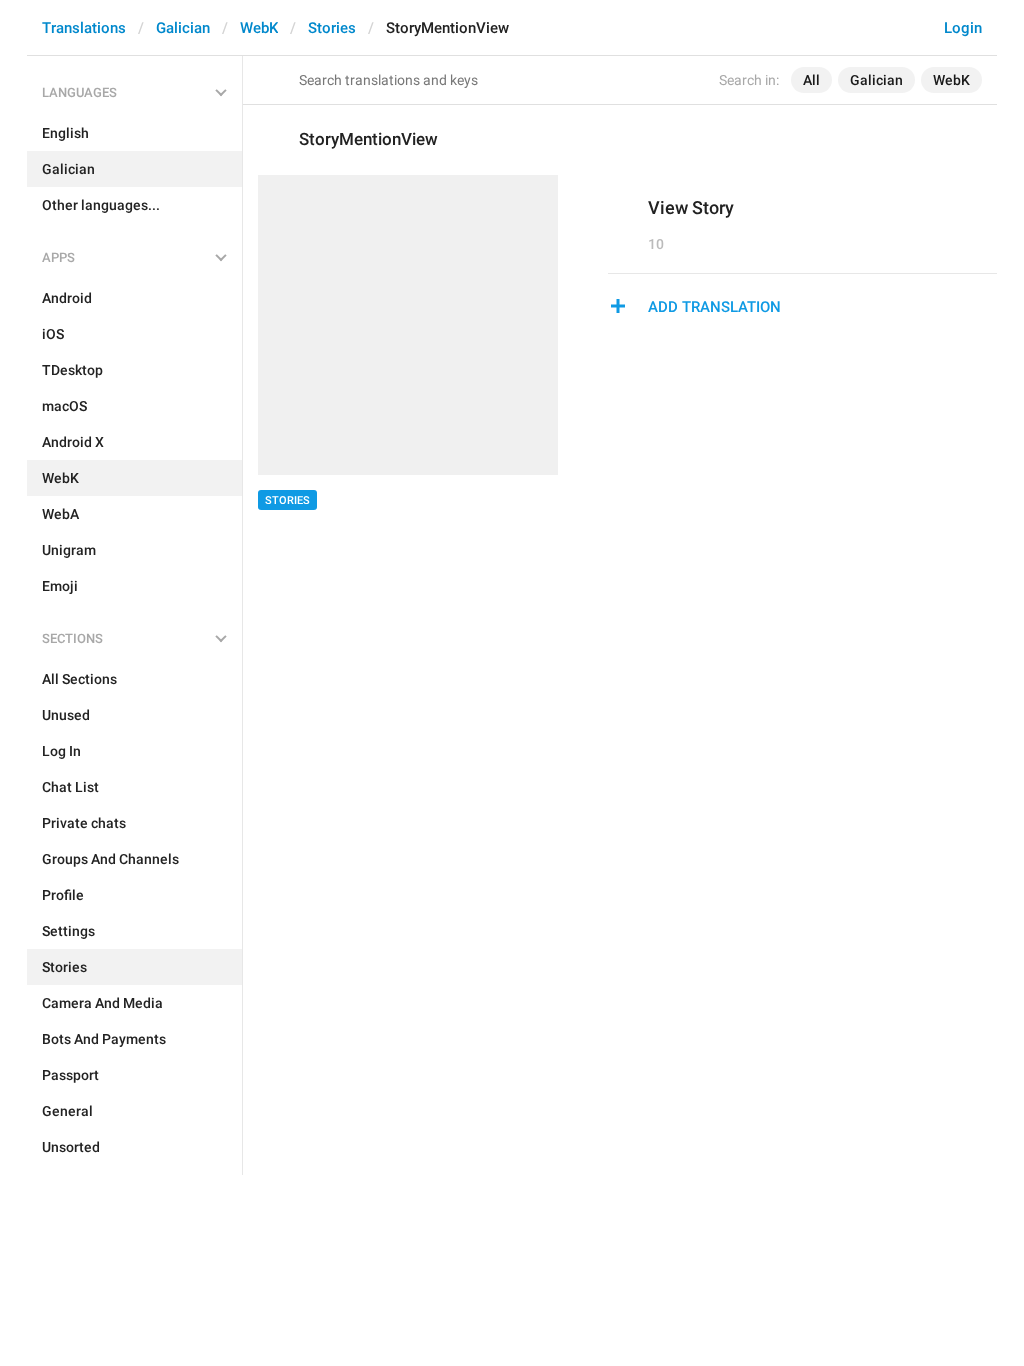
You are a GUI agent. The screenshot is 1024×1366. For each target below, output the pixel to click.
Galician (183, 28)
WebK (259, 28)
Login (963, 28)
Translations (84, 28)
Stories (332, 28)
